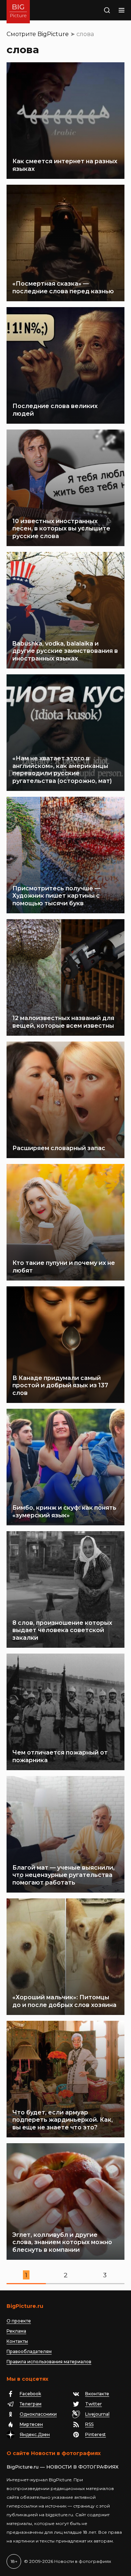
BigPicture (53, 34)
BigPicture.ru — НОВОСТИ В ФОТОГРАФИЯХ (63, 2467)
